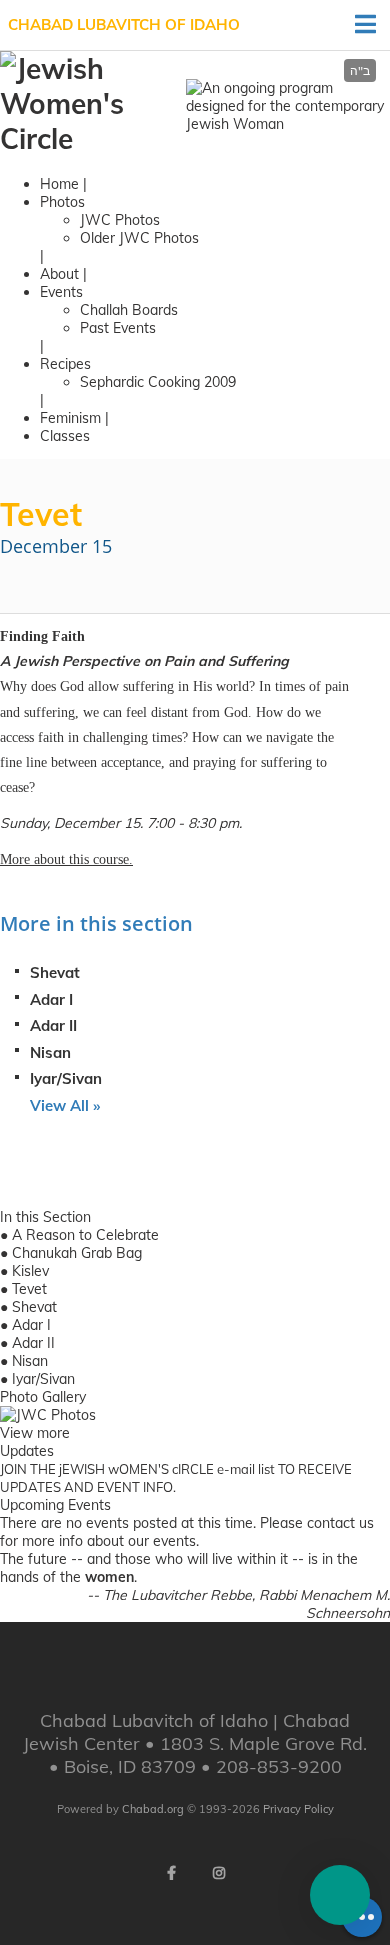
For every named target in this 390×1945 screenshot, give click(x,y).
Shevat (55, 972)
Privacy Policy (298, 1809)
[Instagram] (219, 1873)
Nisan (50, 1052)
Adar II (53, 1025)
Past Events (118, 328)
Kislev (30, 1271)
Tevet (29, 1289)
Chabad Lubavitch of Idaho (124, 24)
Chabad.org (153, 1809)
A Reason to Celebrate (85, 1235)
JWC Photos (120, 220)
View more (35, 1433)
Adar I (51, 999)
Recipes (65, 364)
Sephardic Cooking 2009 (158, 382)
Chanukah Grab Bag (77, 1253)
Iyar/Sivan (66, 1078)
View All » (65, 1105)
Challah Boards (129, 310)
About (59, 274)
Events (61, 292)
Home (59, 184)
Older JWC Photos (139, 238)
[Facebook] (171, 1873)
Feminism (70, 418)
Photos (62, 202)
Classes (65, 436)
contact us (340, 1523)
